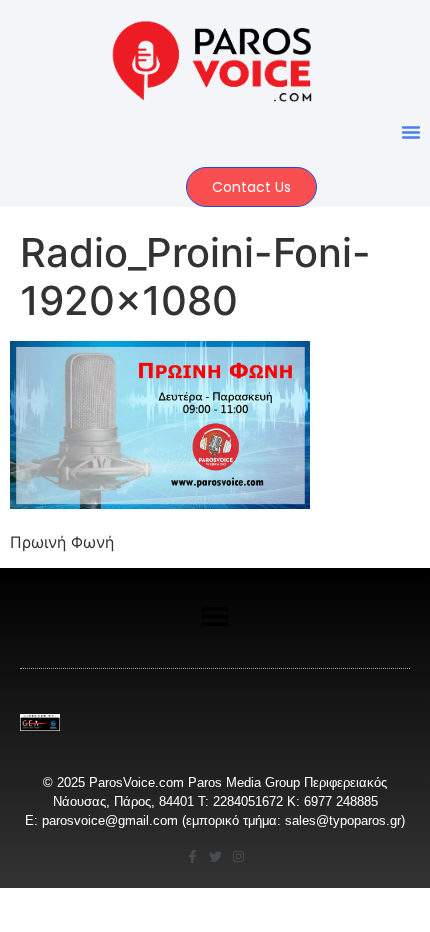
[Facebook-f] (192, 856)
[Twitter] (215, 856)
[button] (411, 132)
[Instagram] (238, 856)
